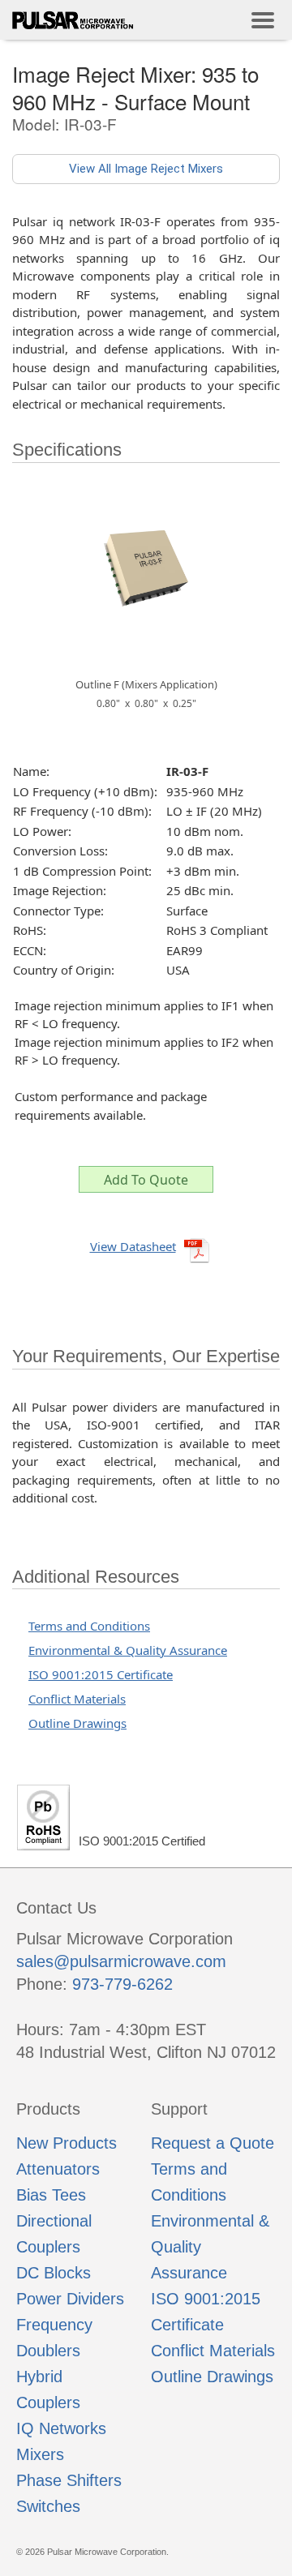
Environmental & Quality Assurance (128, 1650)
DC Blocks (54, 2273)
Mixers (40, 2454)
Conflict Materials (77, 1699)
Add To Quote (146, 1180)
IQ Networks (61, 2428)
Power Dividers (70, 2299)
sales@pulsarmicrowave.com (121, 1961)
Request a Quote (213, 2143)
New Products (67, 2143)
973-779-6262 (122, 1984)
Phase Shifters (69, 2480)
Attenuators (58, 2169)
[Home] (73, 20)
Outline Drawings (77, 1723)
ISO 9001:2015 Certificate (101, 1674)
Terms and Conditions (89, 1626)
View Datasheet (133, 1246)
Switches (48, 2506)
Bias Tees (51, 2195)
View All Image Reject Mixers (146, 169)
